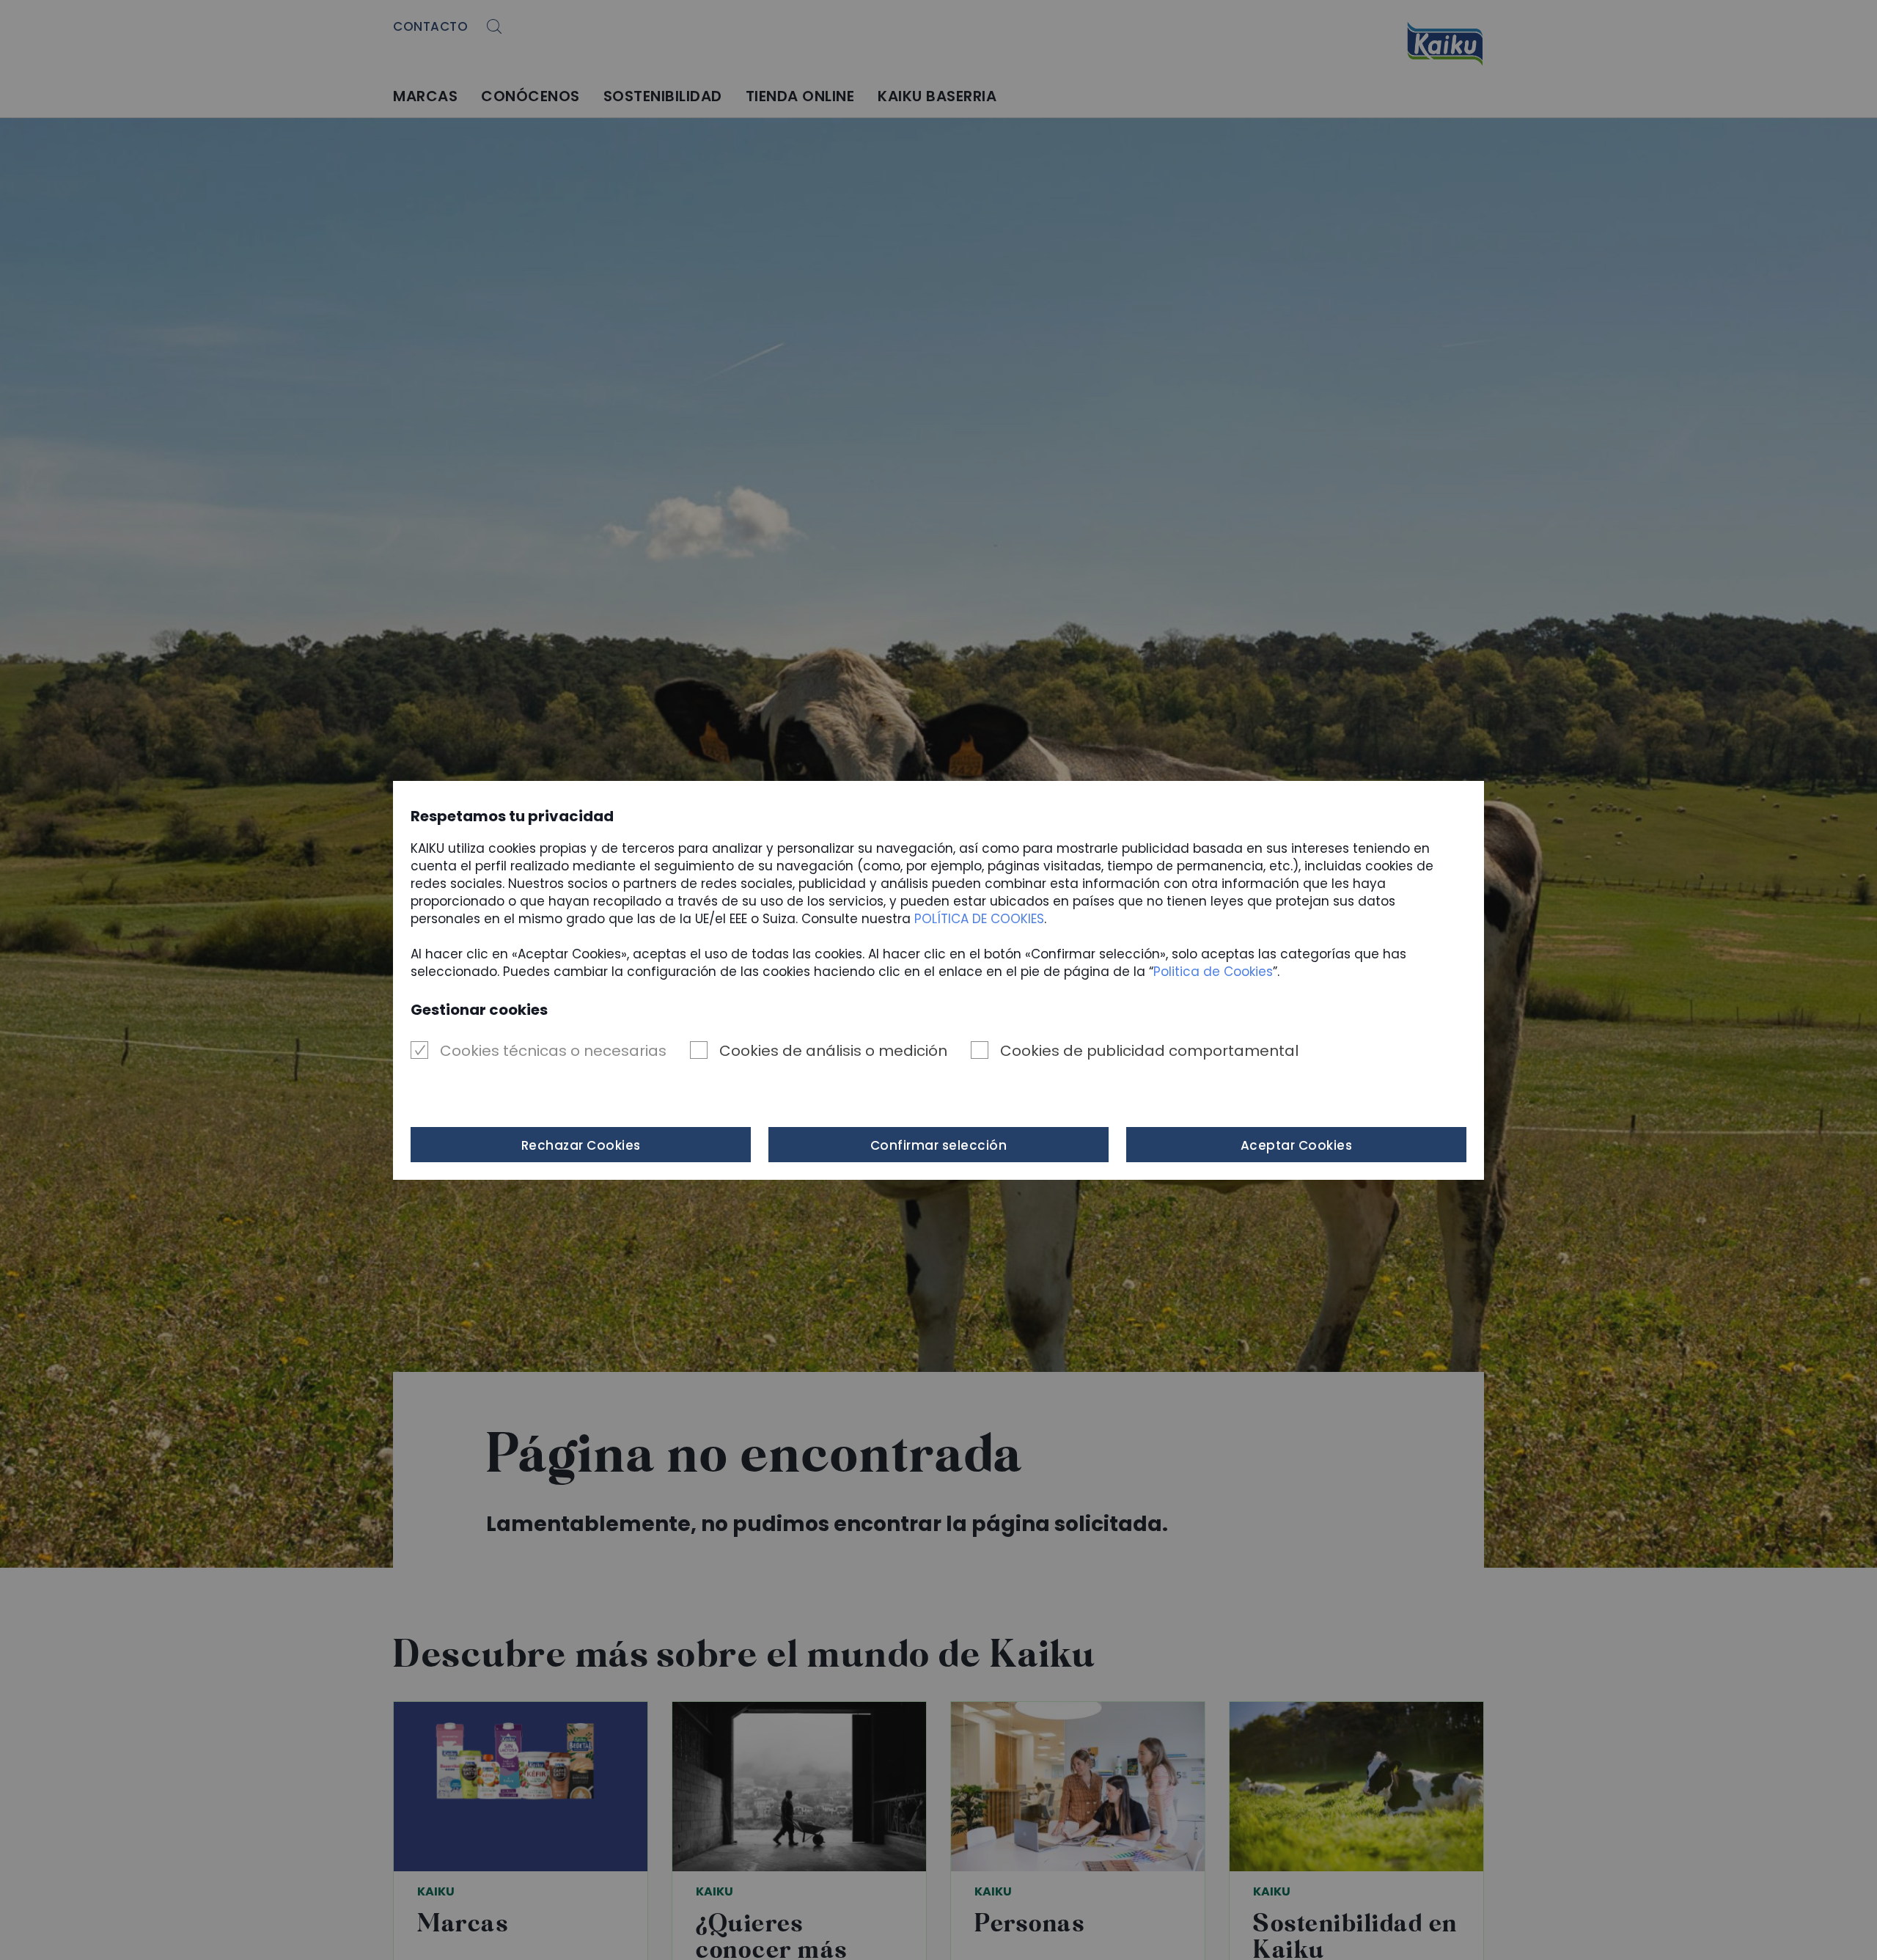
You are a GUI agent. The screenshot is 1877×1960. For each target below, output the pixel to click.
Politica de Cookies (1213, 972)
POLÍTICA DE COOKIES (979, 919)
